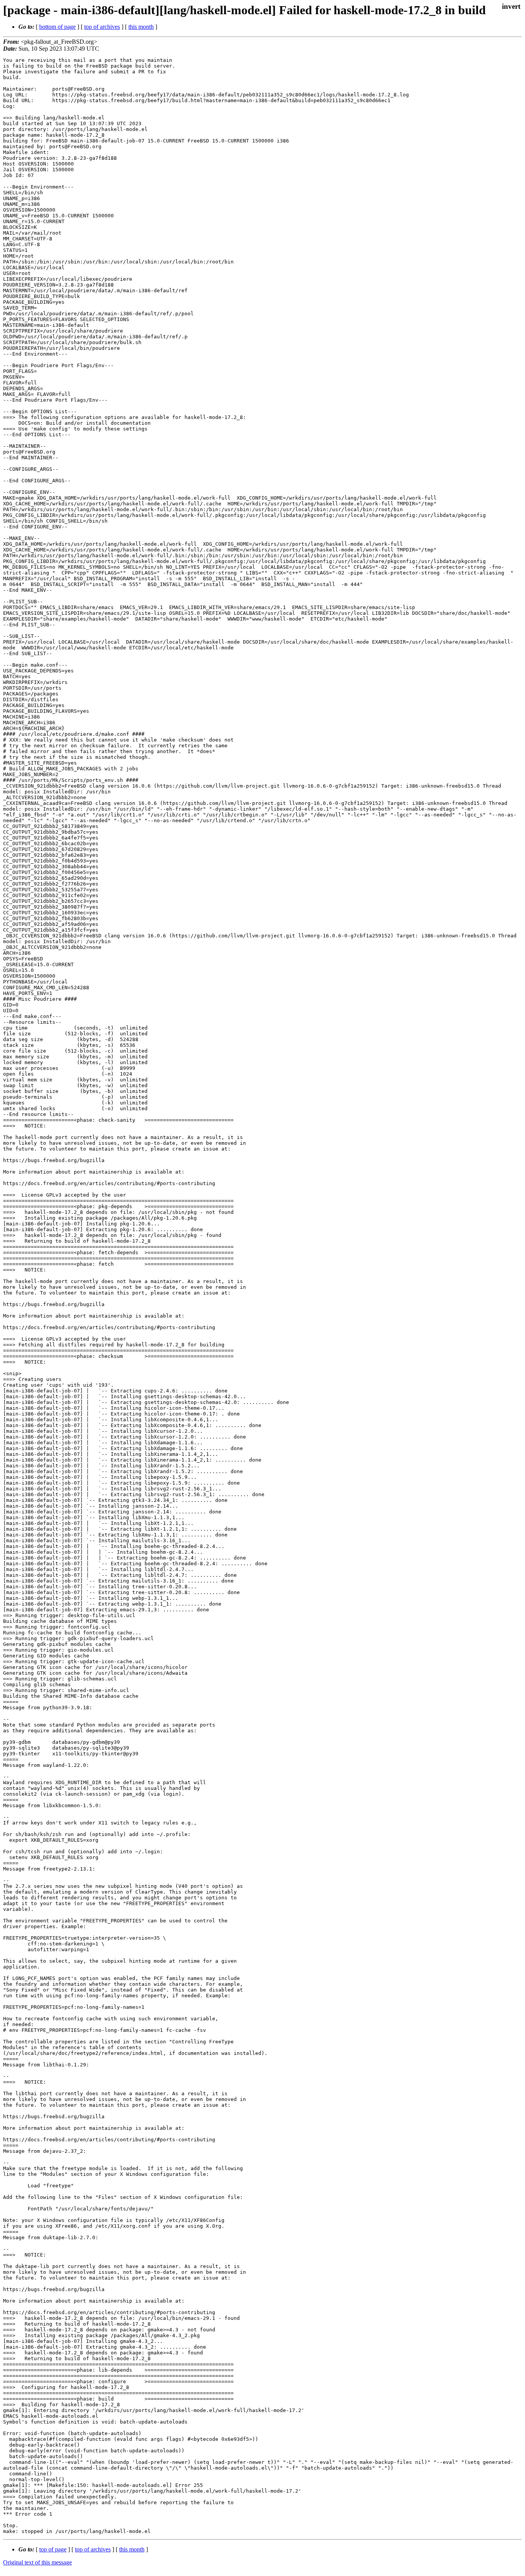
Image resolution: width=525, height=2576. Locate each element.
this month (141, 27)
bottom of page (57, 27)
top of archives (102, 27)
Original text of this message (37, 2562)
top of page (53, 2549)
